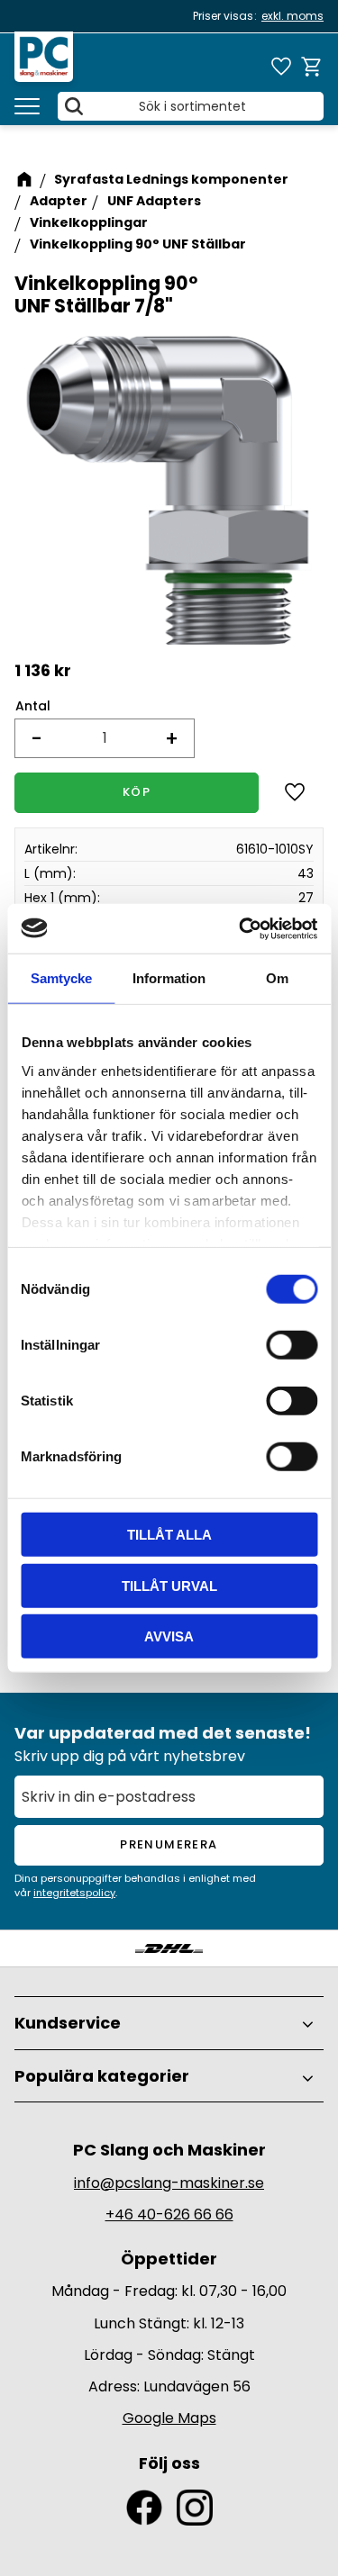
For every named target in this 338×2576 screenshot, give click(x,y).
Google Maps (169, 2418)
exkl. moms (292, 16)
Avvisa (169, 1636)
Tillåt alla (169, 1535)
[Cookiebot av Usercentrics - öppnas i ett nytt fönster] (241, 928)
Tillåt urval (169, 1585)
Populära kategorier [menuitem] (102, 2076)
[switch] (292, 1345)
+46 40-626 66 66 (169, 2214)
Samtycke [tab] (61, 978)
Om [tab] (277, 978)
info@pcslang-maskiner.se (169, 2183)
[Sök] (74, 106)
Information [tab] (169, 978)
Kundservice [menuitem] (68, 2023)
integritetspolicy (74, 1893)
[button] (27, 106)
